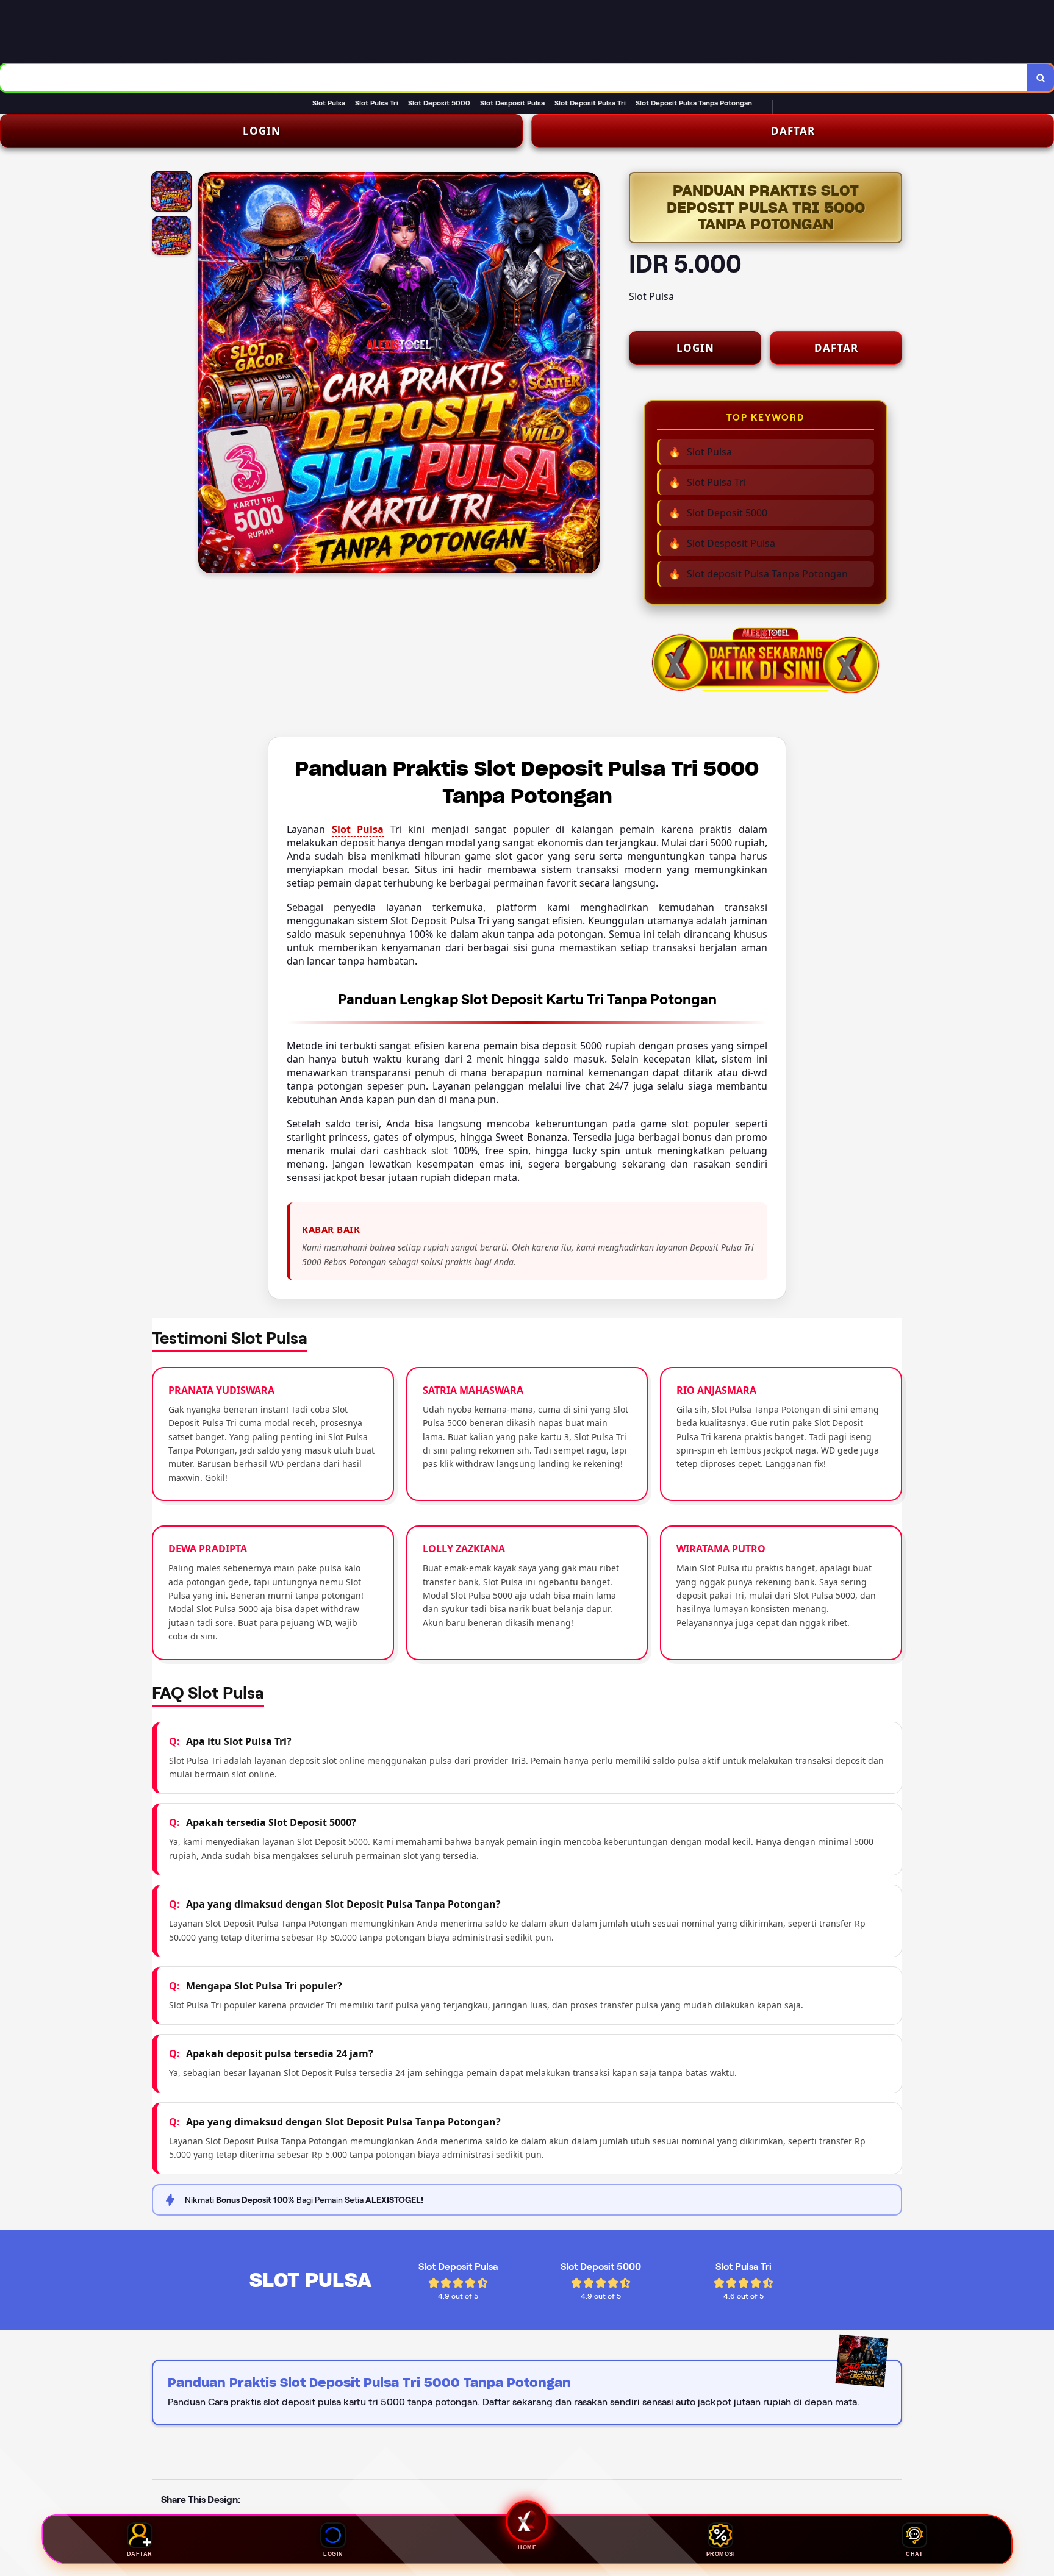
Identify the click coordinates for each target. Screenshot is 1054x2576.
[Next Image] (590, 374)
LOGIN (262, 131)
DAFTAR (793, 131)
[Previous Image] (208, 374)
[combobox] (514, 78)
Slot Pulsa (358, 829)
